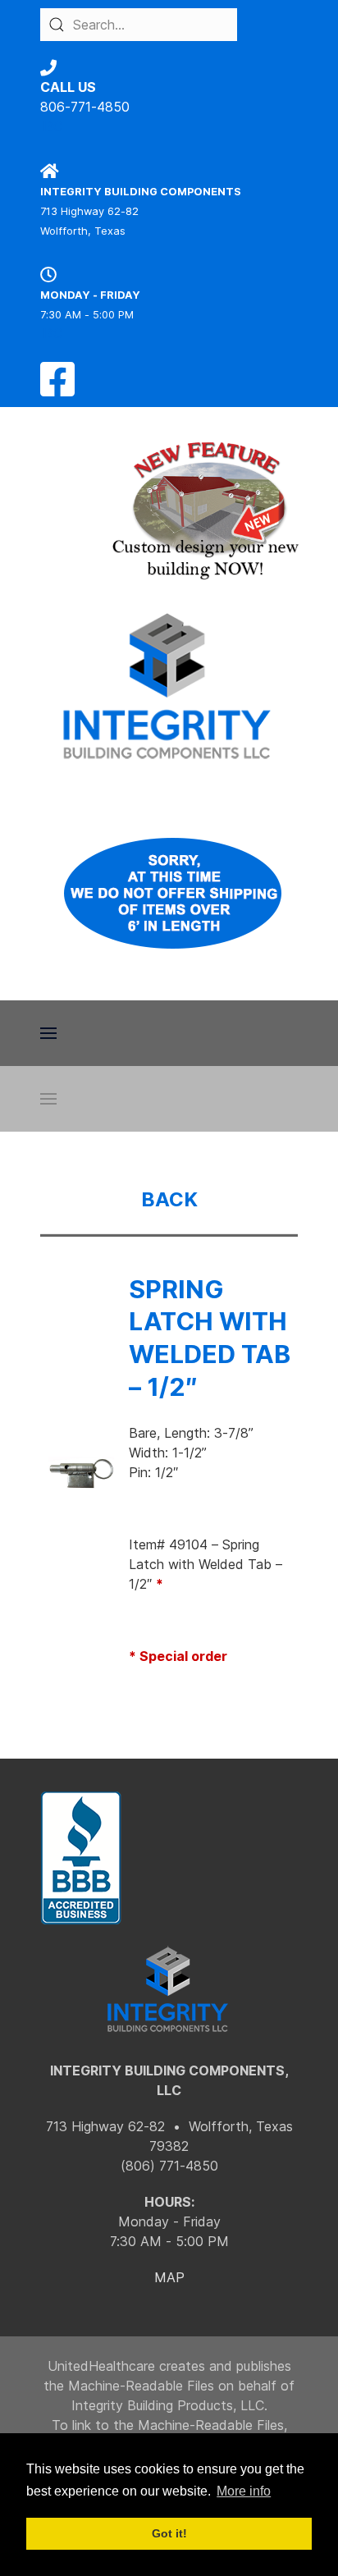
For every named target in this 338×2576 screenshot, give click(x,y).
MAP (169, 2277)
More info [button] (244, 2491)
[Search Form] (57, 25)
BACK (169, 1199)
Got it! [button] (169, 2533)
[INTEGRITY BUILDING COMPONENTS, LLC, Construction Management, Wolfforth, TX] (81, 1858)
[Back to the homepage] (169, 686)
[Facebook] (57, 389)
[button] (48, 1033)
